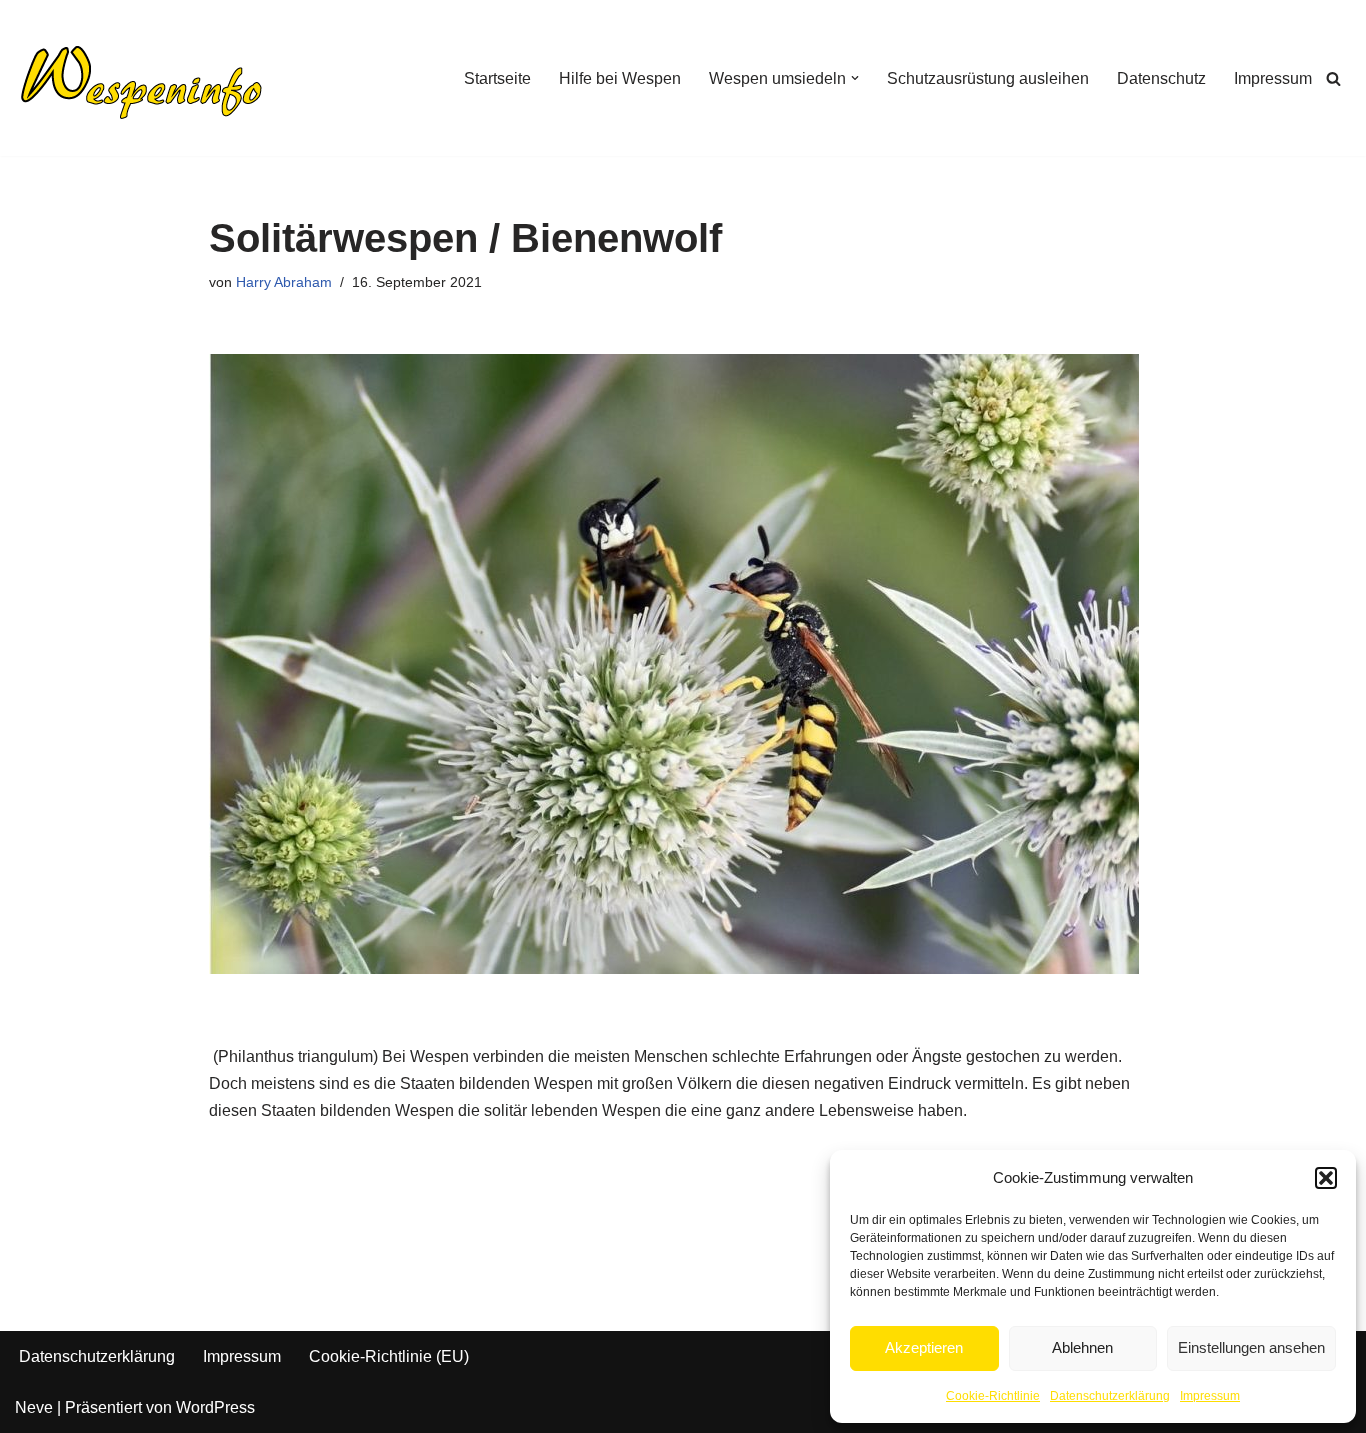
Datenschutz (1161, 78)
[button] (1326, 1178)
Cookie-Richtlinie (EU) (389, 1356)
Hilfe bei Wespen (620, 78)
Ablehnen (1082, 1347)
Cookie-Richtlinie (993, 1396)
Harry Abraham (284, 282)
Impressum (1210, 1396)
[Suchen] (1333, 78)
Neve (34, 1407)
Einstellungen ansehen (1251, 1347)
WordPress (215, 1407)
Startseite (497, 78)
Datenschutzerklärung (1110, 1396)
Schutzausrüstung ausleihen (988, 78)
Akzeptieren (924, 1347)
